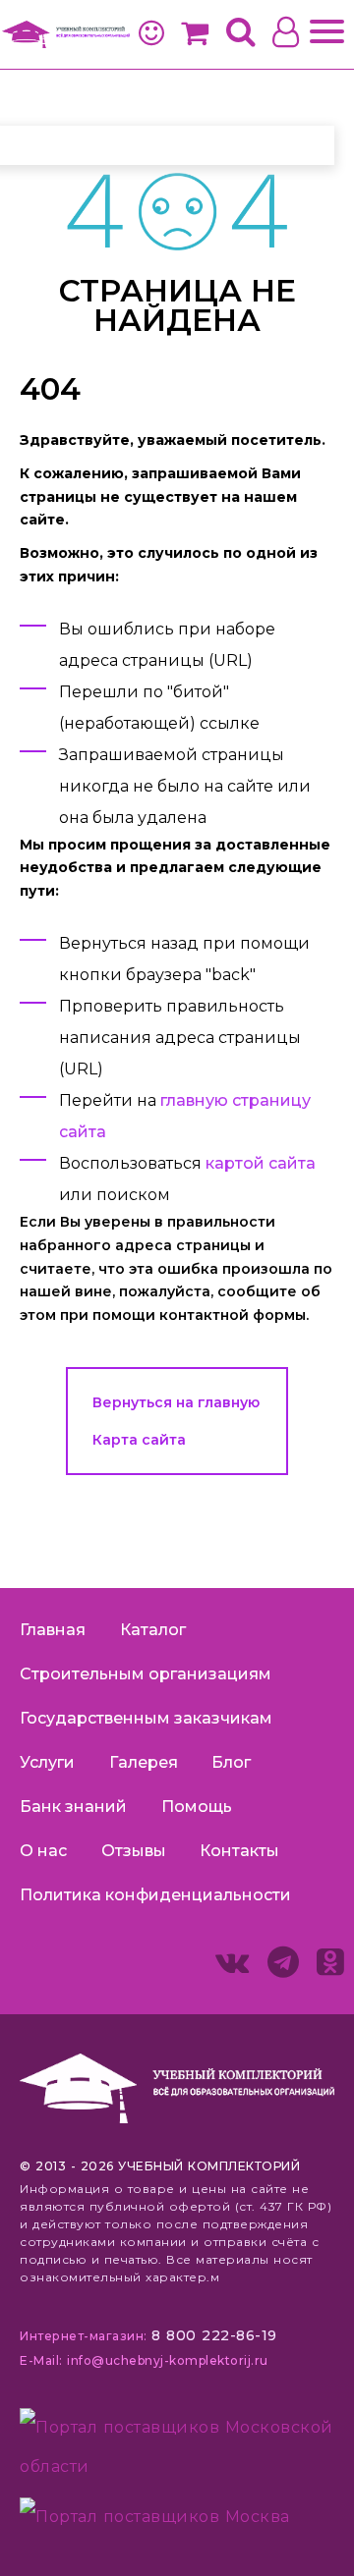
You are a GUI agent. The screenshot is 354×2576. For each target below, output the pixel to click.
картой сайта (261, 1163)
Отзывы (134, 1851)
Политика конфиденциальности (155, 1895)
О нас (43, 1851)
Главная (53, 1630)
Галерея (144, 1762)
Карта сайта (139, 1440)
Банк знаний (73, 1807)
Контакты (239, 1851)
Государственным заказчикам (146, 1718)
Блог (231, 1762)
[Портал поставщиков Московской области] (177, 2452)
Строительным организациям (146, 1674)
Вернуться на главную (176, 1402)
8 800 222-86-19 (214, 2335)
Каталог (153, 1630)
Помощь (197, 1807)
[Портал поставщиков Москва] (155, 2516)
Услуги (47, 1762)
